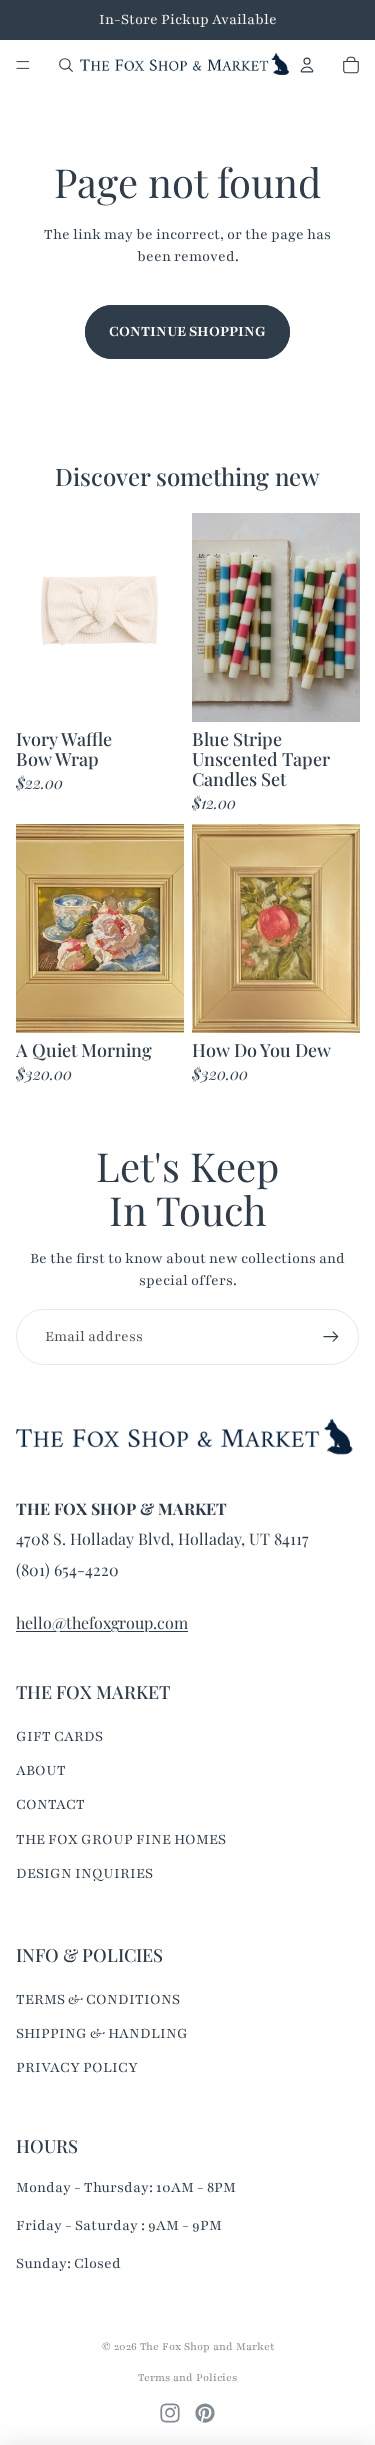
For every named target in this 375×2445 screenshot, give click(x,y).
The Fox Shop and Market (207, 2346)
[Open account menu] (307, 65)
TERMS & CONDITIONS (98, 1999)
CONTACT (50, 1804)
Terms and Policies (187, 2377)
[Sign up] (331, 1337)
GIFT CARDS (59, 1736)
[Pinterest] (205, 2413)
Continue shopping (187, 331)
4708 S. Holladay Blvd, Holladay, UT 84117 (162, 1538)
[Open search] (66, 65)
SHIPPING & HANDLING (102, 2033)
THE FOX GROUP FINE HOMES (121, 1839)
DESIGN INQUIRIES (84, 1873)
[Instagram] (170, 2413)
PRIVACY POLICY (77, 2067)
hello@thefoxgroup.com (102, 1622)
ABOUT (41, 1770)
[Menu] (23, 65)
